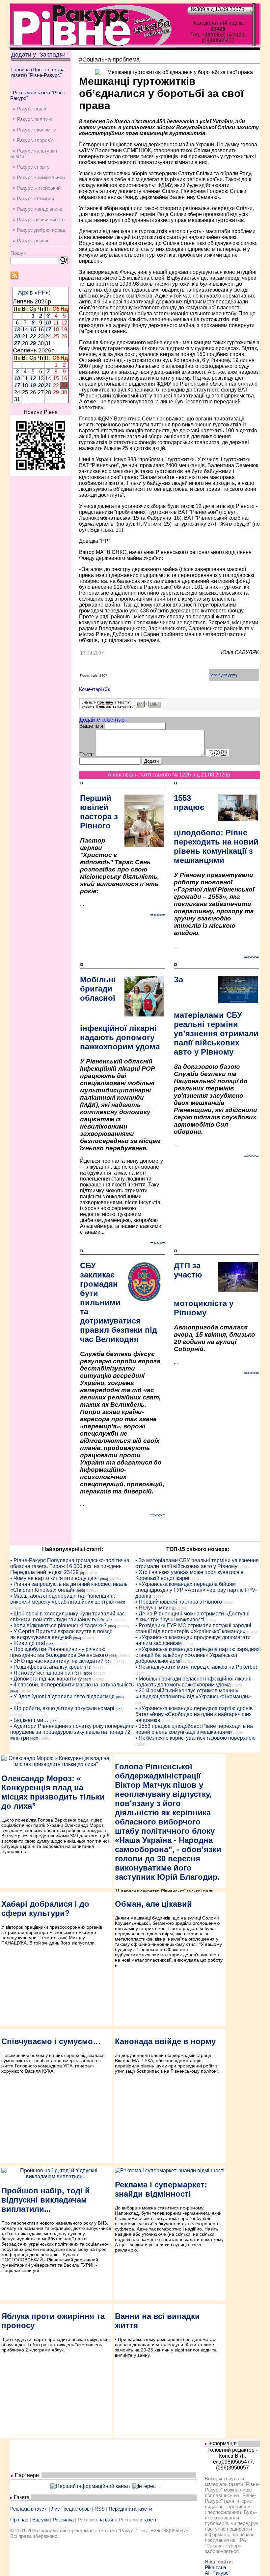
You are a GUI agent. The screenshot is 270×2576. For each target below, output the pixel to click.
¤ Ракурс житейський (37, 188)
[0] (82, 1573)
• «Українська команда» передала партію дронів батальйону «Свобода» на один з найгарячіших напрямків (194, 1714)
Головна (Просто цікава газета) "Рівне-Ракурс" (38, 72)
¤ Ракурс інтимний (33, 198)
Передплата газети (130, 2509)
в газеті (148, 2520)
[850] (88, 1673)
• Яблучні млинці (156, 1608)
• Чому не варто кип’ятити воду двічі (54, 1578)
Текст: (87, 755)
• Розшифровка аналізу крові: (46, 1667)
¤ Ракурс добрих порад (39, 230)
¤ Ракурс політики (33, 119)
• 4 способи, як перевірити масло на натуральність (72, 1685)
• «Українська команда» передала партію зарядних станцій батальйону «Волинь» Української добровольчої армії (197, 1655)
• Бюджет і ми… (29, 1720)
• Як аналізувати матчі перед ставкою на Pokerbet (196, 1667)
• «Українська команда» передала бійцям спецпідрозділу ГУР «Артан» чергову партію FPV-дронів (196, 1590)
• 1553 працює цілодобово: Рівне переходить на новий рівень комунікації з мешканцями (194, 1729)
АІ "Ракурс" (217, 2573)
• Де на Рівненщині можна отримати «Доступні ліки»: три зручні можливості (192, 1617)
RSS (100, 2509)
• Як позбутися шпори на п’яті (46, 1673)
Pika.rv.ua (216, 2567)
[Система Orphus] (122, 707)
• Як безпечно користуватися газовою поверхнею (195, 1738)
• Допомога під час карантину (46, 1679)
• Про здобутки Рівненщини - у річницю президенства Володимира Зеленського (59, 1652)
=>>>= (158, 915)
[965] (81, 1591)
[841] (88, 1668)
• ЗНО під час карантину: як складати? (57, 1661)
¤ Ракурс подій (29, 109)
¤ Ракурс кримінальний (39, 177)
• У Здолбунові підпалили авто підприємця (62, 1696)
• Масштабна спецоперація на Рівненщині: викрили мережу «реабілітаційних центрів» (63, 1599)
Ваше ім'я (91, 726)
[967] (87, 1679)
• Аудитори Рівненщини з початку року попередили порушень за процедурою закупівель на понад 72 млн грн (72, 1732)
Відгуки (40, 2520)
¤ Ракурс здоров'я (33, 140)
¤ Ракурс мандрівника (38, 209)
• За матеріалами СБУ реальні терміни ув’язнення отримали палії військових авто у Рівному (197, 1563)
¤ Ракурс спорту (31, 167)
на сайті (107, 2520)
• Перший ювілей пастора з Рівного (179, 1602)
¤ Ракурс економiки (35, 130)
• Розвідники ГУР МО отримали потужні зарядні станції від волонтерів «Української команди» (193, 1628)
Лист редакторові (71, 2509)
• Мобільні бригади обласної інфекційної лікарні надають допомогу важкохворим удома (193, 1682)
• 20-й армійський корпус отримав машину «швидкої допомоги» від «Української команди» (193, 1693)
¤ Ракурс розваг (31, 240)
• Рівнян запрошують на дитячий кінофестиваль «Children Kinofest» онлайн (69, 1587)
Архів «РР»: (34, 293)
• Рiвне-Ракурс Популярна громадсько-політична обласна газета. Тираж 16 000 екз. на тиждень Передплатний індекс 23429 (70, 1566)
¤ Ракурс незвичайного (39, 219)
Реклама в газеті (29, 2509)
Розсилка (63, 2520)
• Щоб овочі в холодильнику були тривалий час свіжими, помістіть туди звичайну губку (67, 1617)
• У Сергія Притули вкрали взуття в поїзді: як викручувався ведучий (61, 1634)
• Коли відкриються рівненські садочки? (58, 1625)
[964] (104, 1579)
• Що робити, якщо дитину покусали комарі (62, 1708)
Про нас (19, 2520)
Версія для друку (224, 675)
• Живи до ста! (28, 1643)
